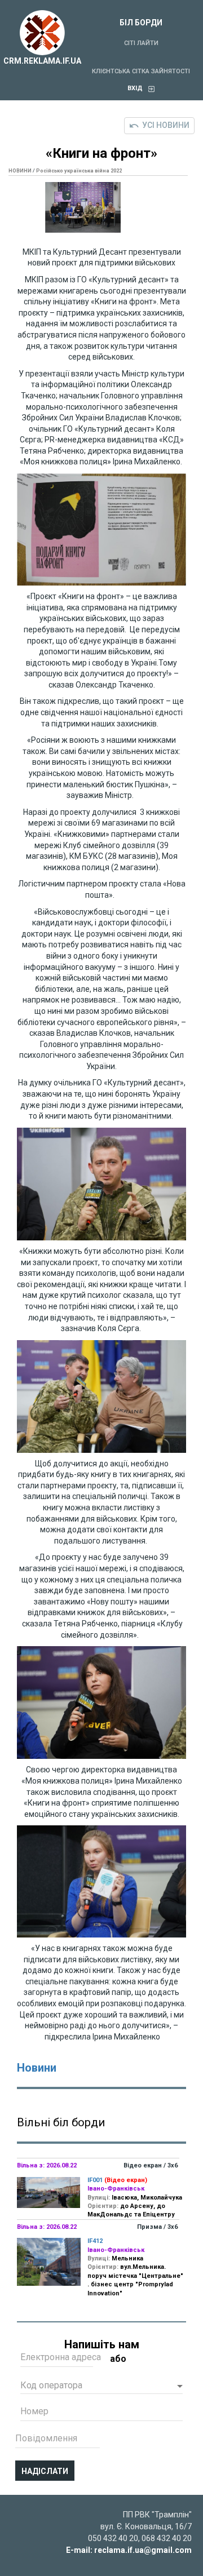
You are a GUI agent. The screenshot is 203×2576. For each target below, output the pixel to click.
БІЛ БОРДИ (141, 23)
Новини (37, 2068)
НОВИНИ (20, 171)
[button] (101, 2387)
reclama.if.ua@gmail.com (143, 2550)
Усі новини (166, 125)
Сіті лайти (141, 43)
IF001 (95, 2180)
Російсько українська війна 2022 (79, 171)
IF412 (95, 2241)
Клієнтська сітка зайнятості (141, 71)
